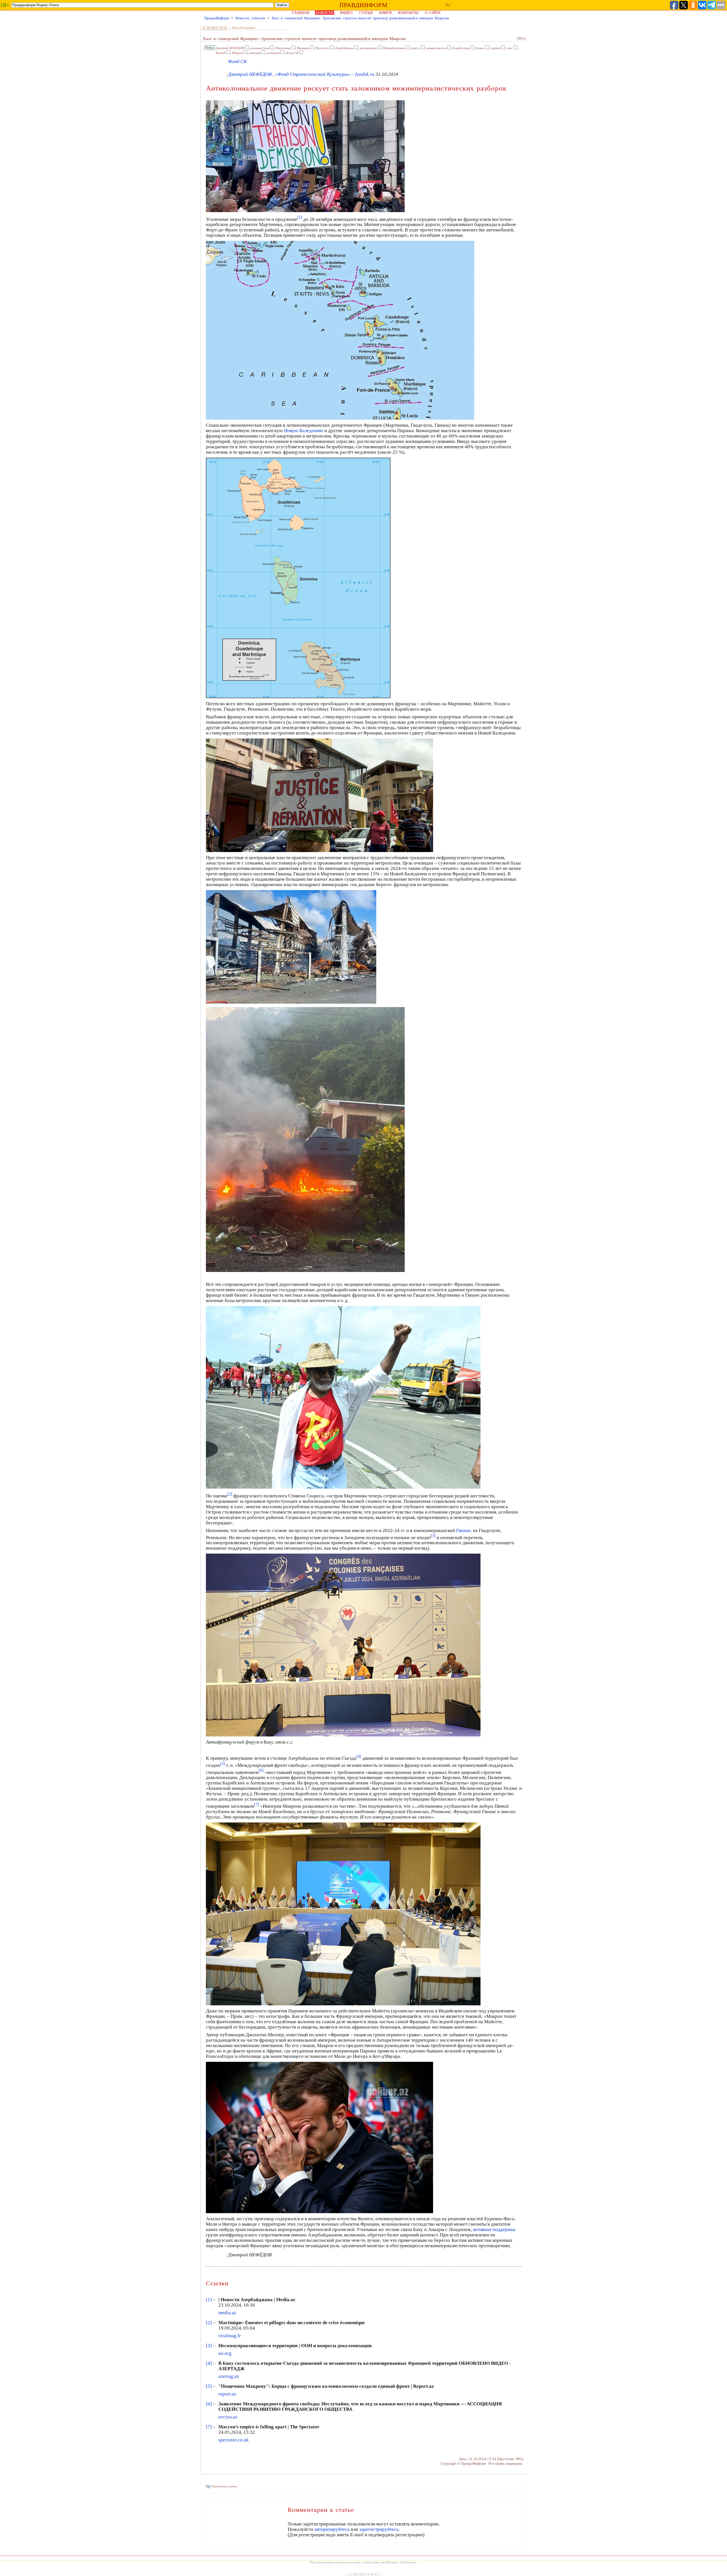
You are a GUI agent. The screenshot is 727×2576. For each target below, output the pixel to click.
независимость (436, 48)
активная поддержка (494, 2229)
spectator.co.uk (234, 2440)
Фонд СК (292, 53)
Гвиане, (464, 1530)
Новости (325, 13)
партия (496, 48)
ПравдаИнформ (217, 18)
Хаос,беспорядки (244, 28)
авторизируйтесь (332, 2529)
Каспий (221, 53)
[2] (209, 2323)
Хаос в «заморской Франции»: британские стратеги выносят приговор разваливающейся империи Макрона (360, 18)
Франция (303, 48)
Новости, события (250, 18)
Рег (448, 5)
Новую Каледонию (304, 431)
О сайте (433, 13)
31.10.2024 (210, 28)
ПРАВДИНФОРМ (363, 5)
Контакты (408, 13)
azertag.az (229, 2376)
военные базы (260, 48)
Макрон (237, 53)
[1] (209, 2300)
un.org (225, 2353)
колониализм (368, 48)
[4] (209, 2363)
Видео (346, 13)
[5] (209, 2386)
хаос (510, 48)
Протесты (322, 48)
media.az (227, 2313)
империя (255, 53)
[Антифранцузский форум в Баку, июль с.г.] (343, 1735)
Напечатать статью (224, 2486)
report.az (227, 2394)
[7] (209, 2427)
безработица (461, 48)
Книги (385, 13)
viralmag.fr (230, 2336)
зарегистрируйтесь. (380, 2529)
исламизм (273, 53)
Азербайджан (344, 48)
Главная (301, 13)
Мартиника (283, 48)
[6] (209, 2404)
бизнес (480, 48)
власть (416, 48)
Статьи (366, 13)
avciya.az (228, 2417)
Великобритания (394, 48)
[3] (209, 2346)
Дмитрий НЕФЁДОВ (230, 48)
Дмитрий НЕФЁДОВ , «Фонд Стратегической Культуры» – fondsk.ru (301, 74)
